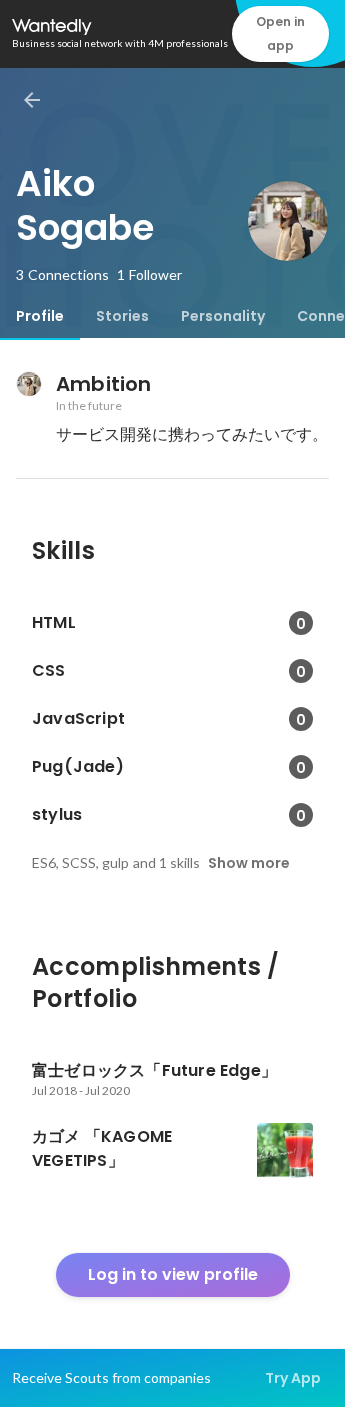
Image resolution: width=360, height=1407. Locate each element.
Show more (249, 863)
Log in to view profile (173, 1274)
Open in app (280, 33)
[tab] (40, 316)
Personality (223, 316)
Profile (40, 316)
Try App (293, 1378)
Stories (122, 316)
